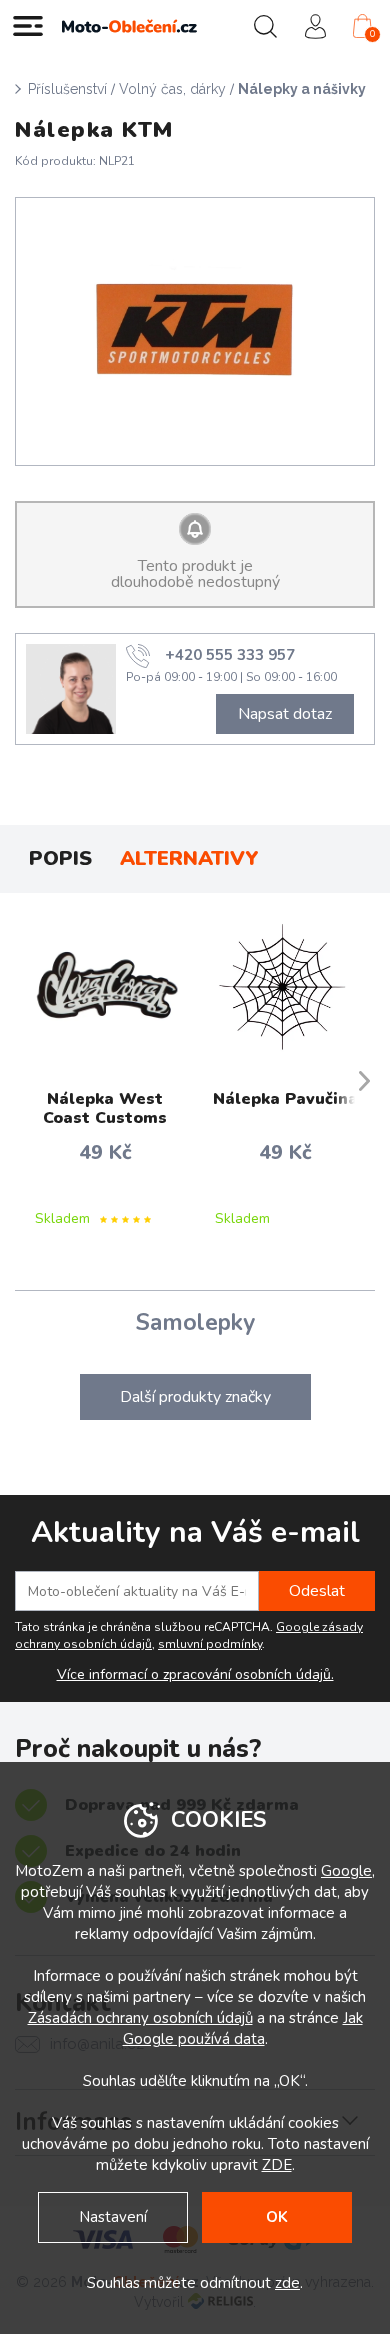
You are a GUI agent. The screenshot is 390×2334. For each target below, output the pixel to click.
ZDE (277, 2165)
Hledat (265, 26)
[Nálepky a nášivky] (195, 331)
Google (346, 1871)
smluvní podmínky (210, 1644)
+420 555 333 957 (230, 655)
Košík (372, 34)
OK (277, 2217)
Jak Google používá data (243, 2028)
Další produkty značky (195, 1397)
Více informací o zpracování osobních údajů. (195, 1675)
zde (287, 2283)
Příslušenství (67, 89)
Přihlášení (315, 26)
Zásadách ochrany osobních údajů (140, 2018)
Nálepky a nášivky (302, 89)
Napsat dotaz (285, 714)
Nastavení (113, 2217)
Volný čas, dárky (172, 89)
